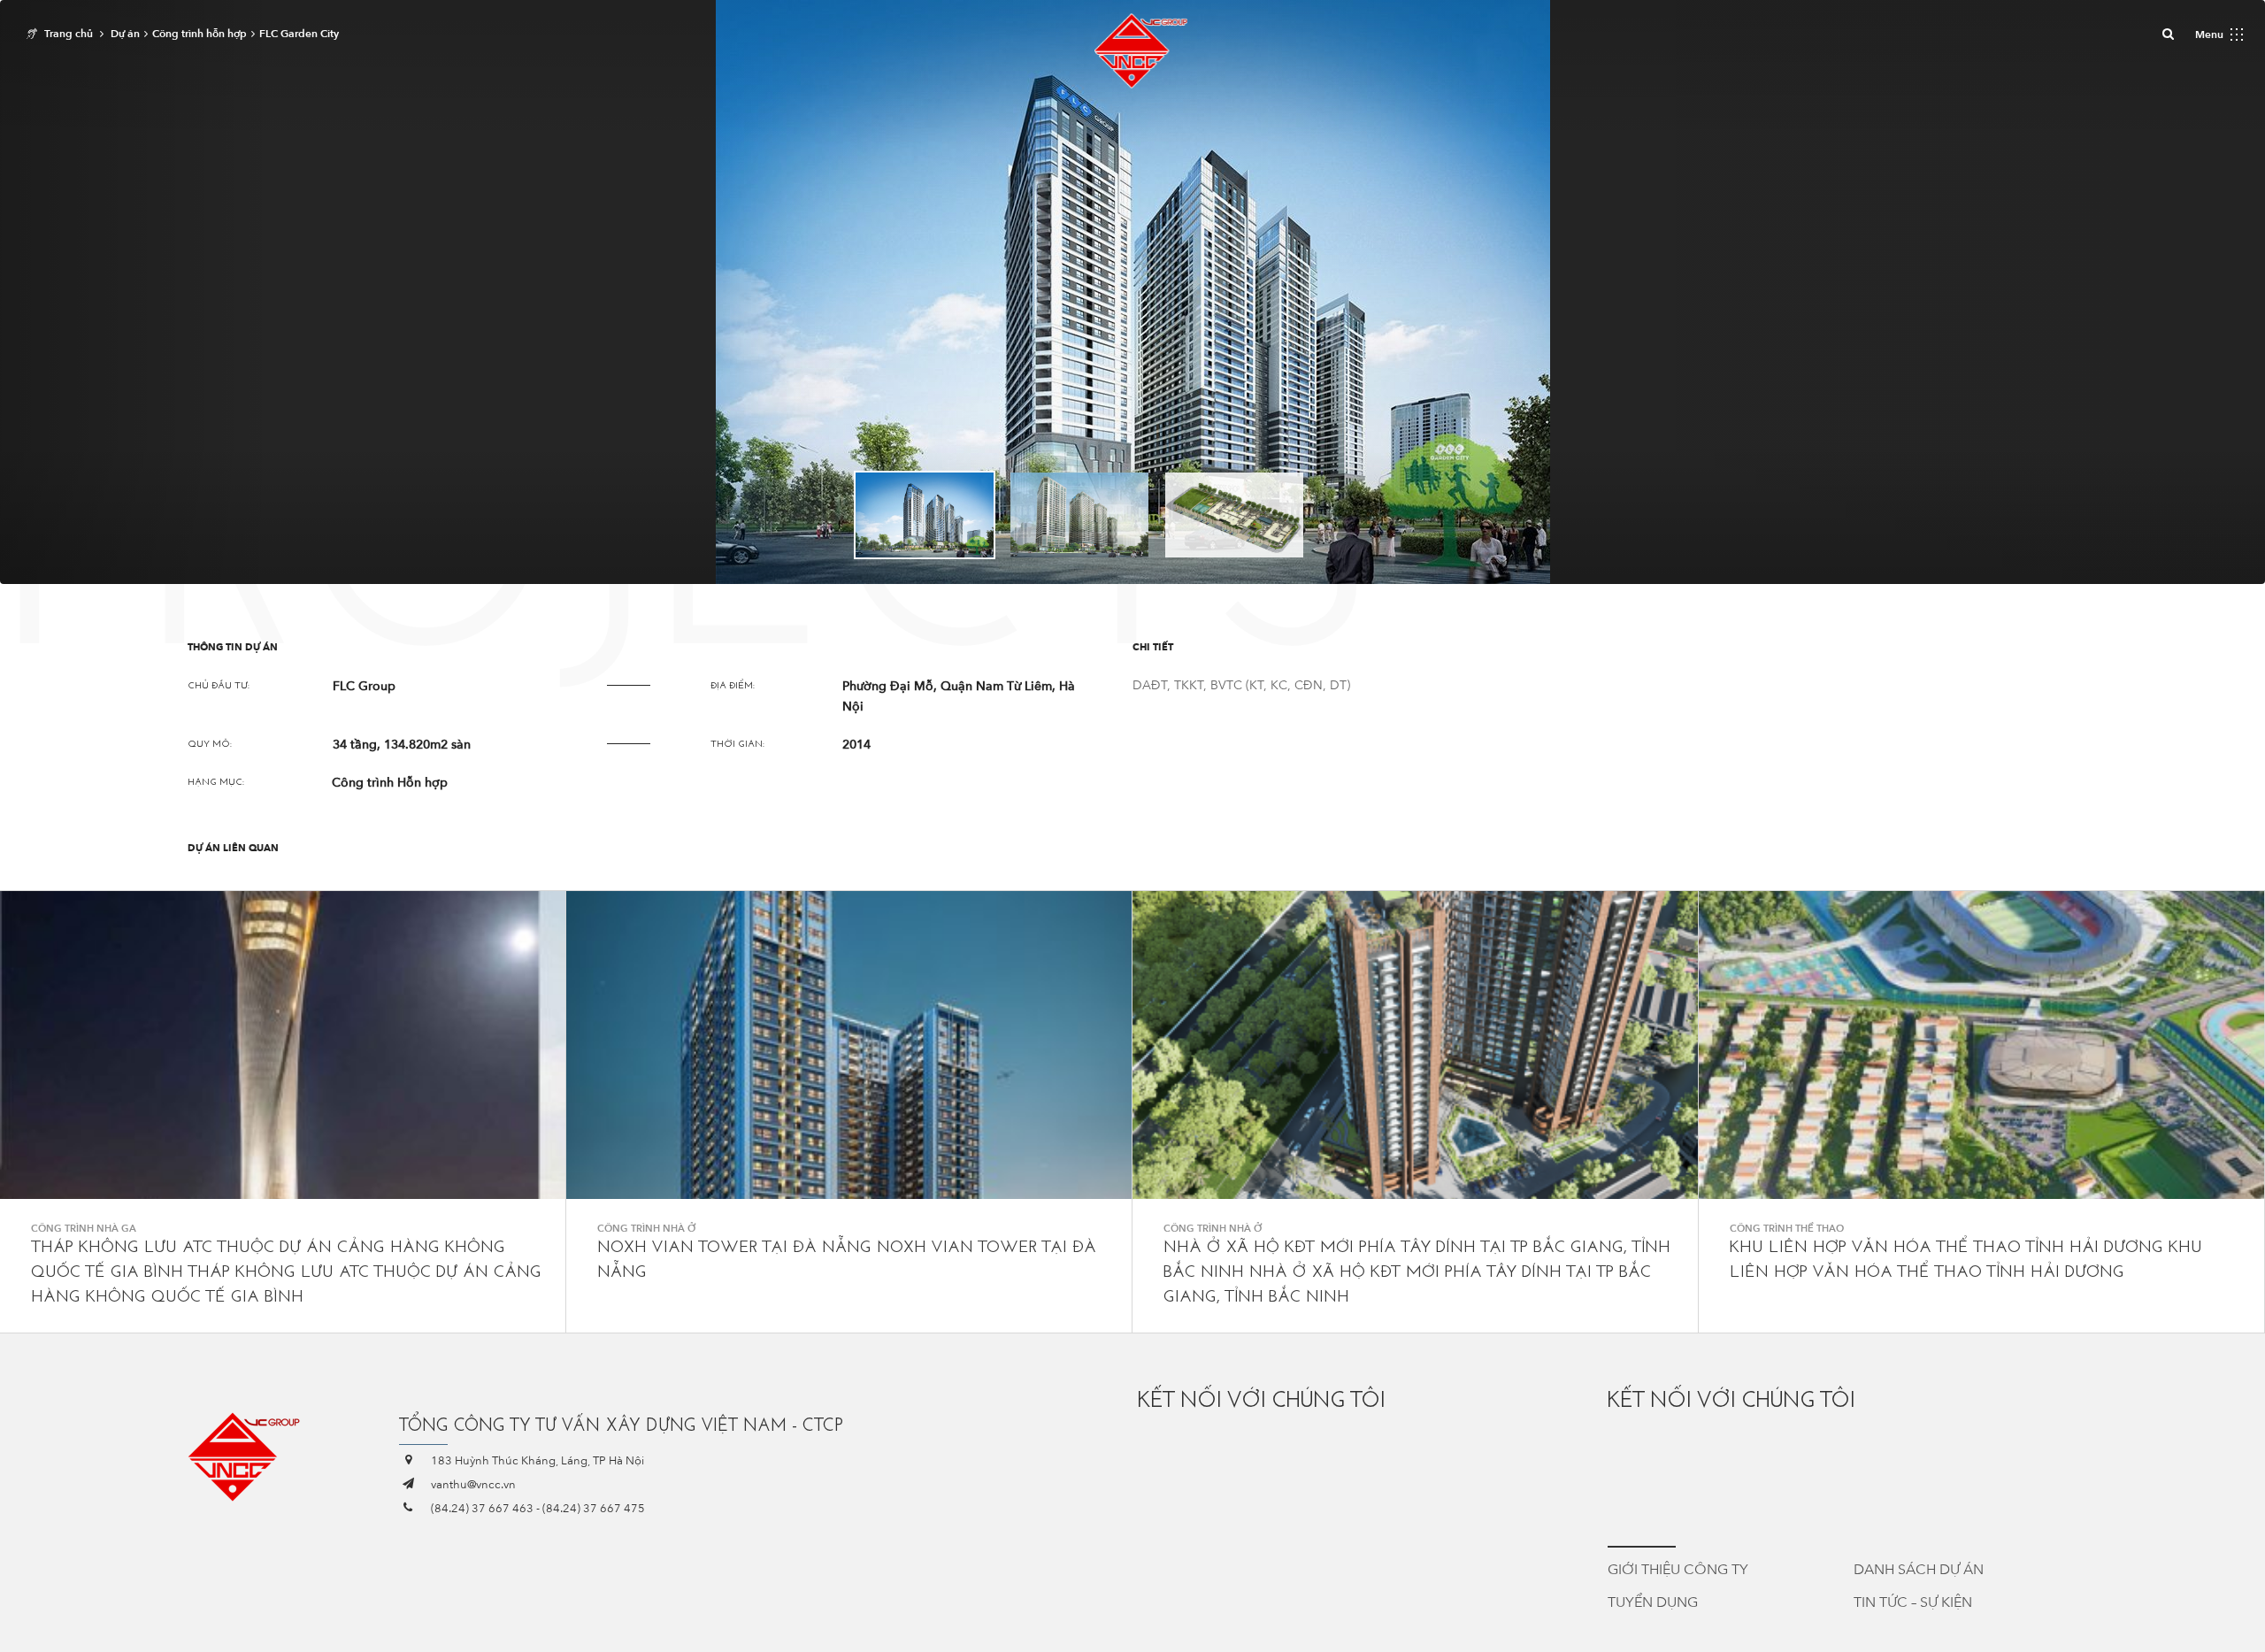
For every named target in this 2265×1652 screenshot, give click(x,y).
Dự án (125, 34)
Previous (818, 514)
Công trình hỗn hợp (200, 34)
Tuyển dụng (1653, 1602)
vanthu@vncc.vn (473, 1485)
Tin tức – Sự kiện (1913, 1602)
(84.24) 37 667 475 (594, 1509)
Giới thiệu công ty (1678, 1570)
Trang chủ (69, 34)
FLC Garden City (299, 34)
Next (1447, 514)
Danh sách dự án (1919, 1570)
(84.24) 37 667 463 (482, 1509)
